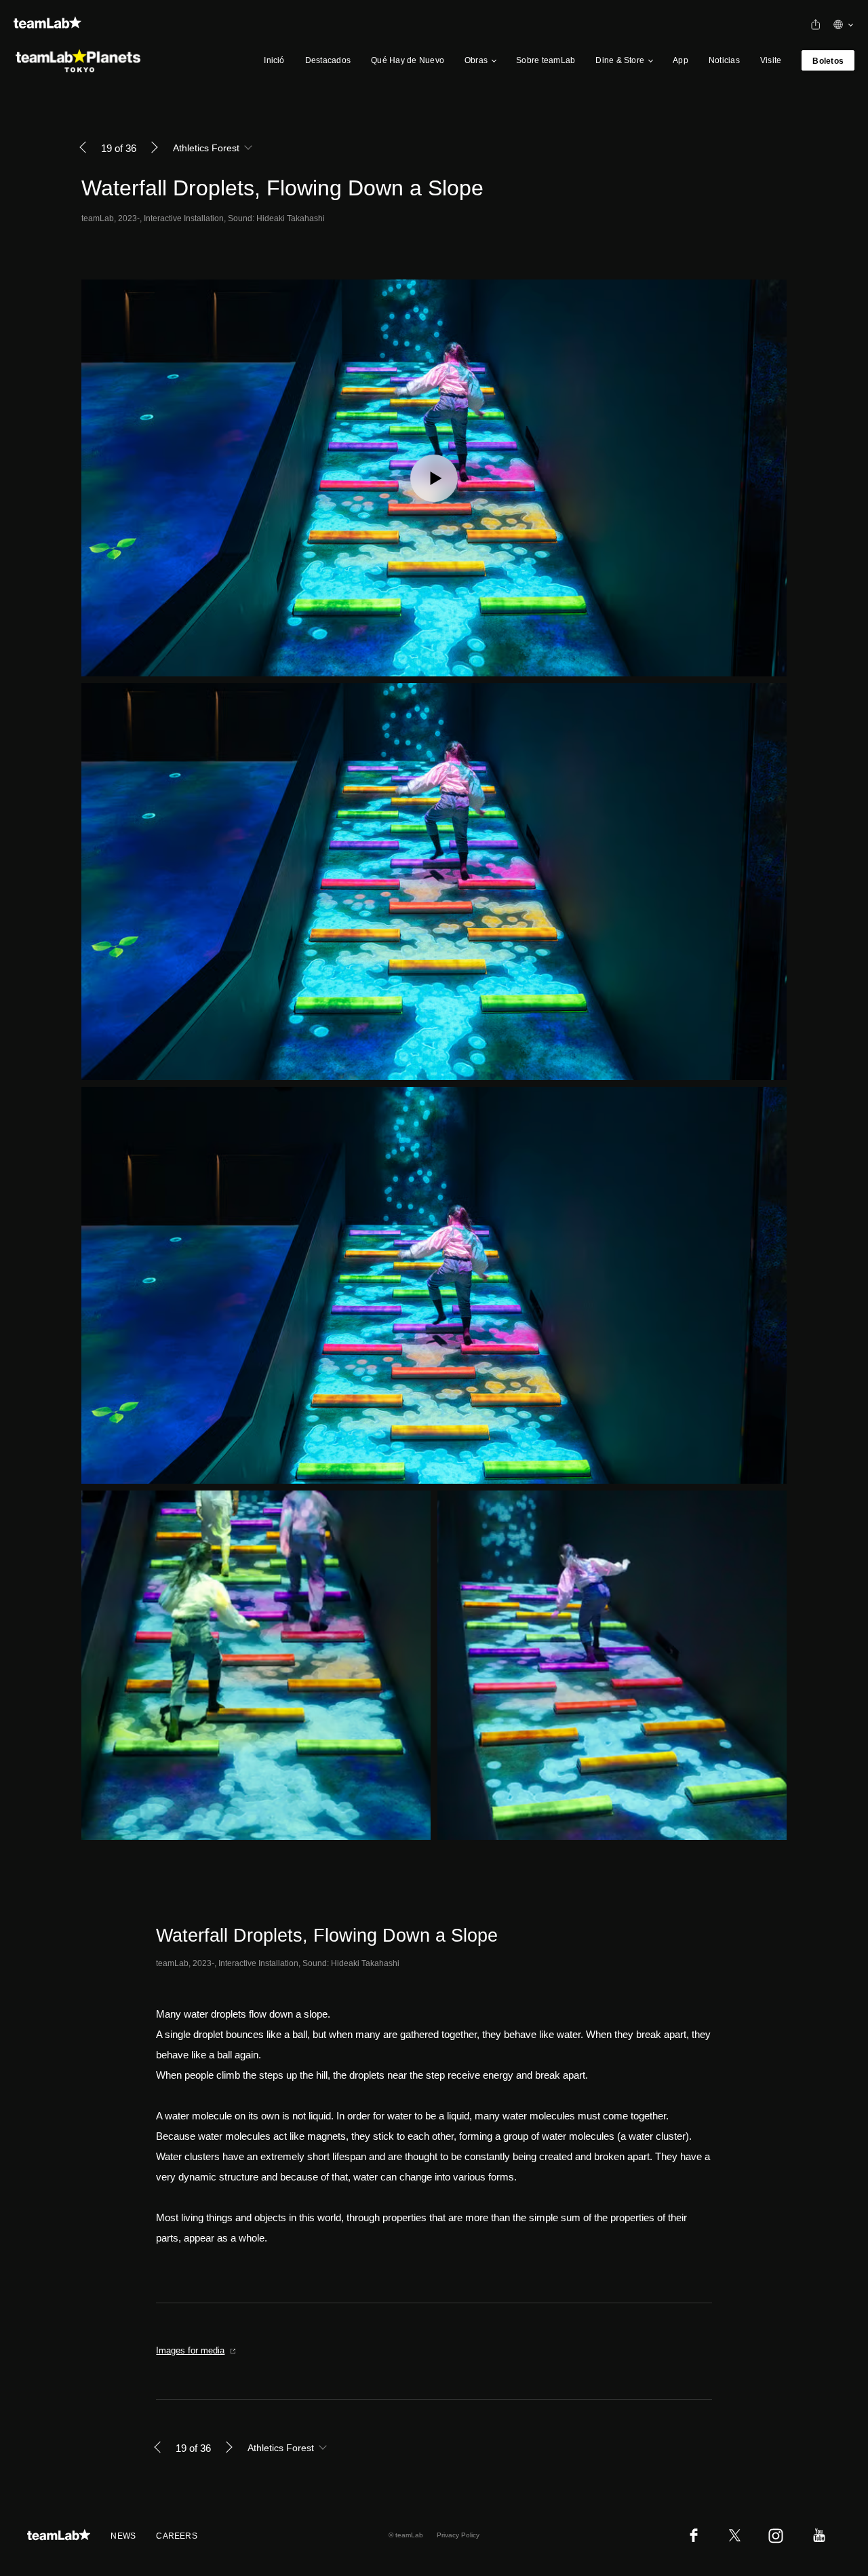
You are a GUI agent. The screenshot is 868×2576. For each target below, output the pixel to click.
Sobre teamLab (546, 60)
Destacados (328, 60)
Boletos (828, 61)
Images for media (190, 2350)
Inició (274, 60)
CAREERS (177, 2536)
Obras (476, 60)
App (680, 60)
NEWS (123, 2536)
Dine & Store (620, 60)
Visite (771, 60)
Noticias (724, 60)
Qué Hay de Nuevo (408, 60)
